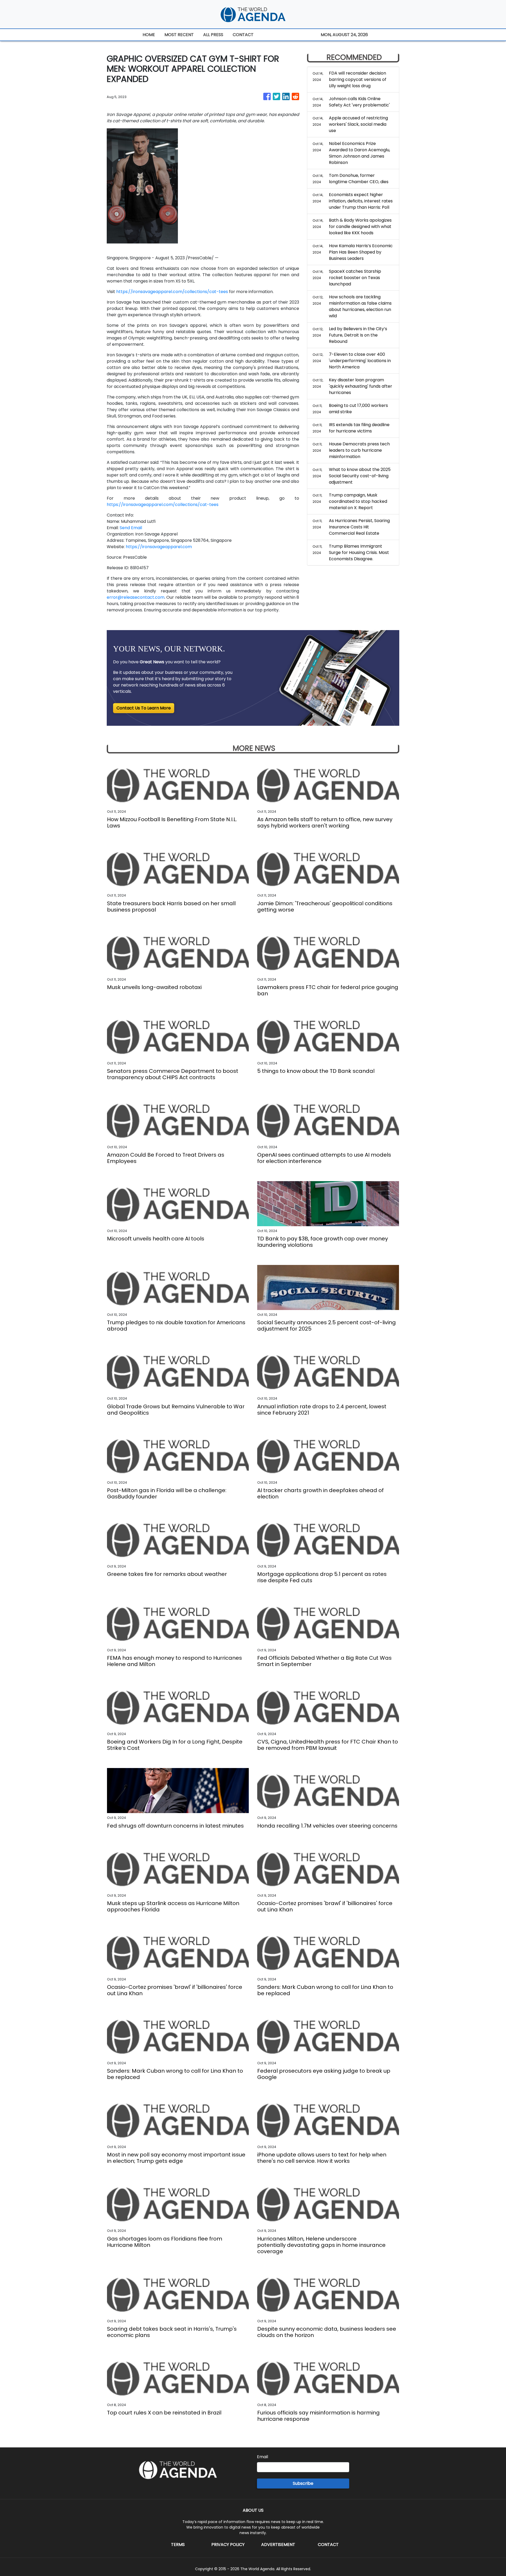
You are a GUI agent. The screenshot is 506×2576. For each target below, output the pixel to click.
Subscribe (303, 2483)
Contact (328, 2545)
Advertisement (278, 2545)
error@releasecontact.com (136, 597)
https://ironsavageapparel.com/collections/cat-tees (172, 292)
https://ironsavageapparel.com (159, 547)
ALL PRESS (213, 35)
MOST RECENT (179, 35)
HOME (149, 35)
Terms (178, 2545)
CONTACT (243, 35)
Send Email (131, 528)
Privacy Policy (228, 2545)
